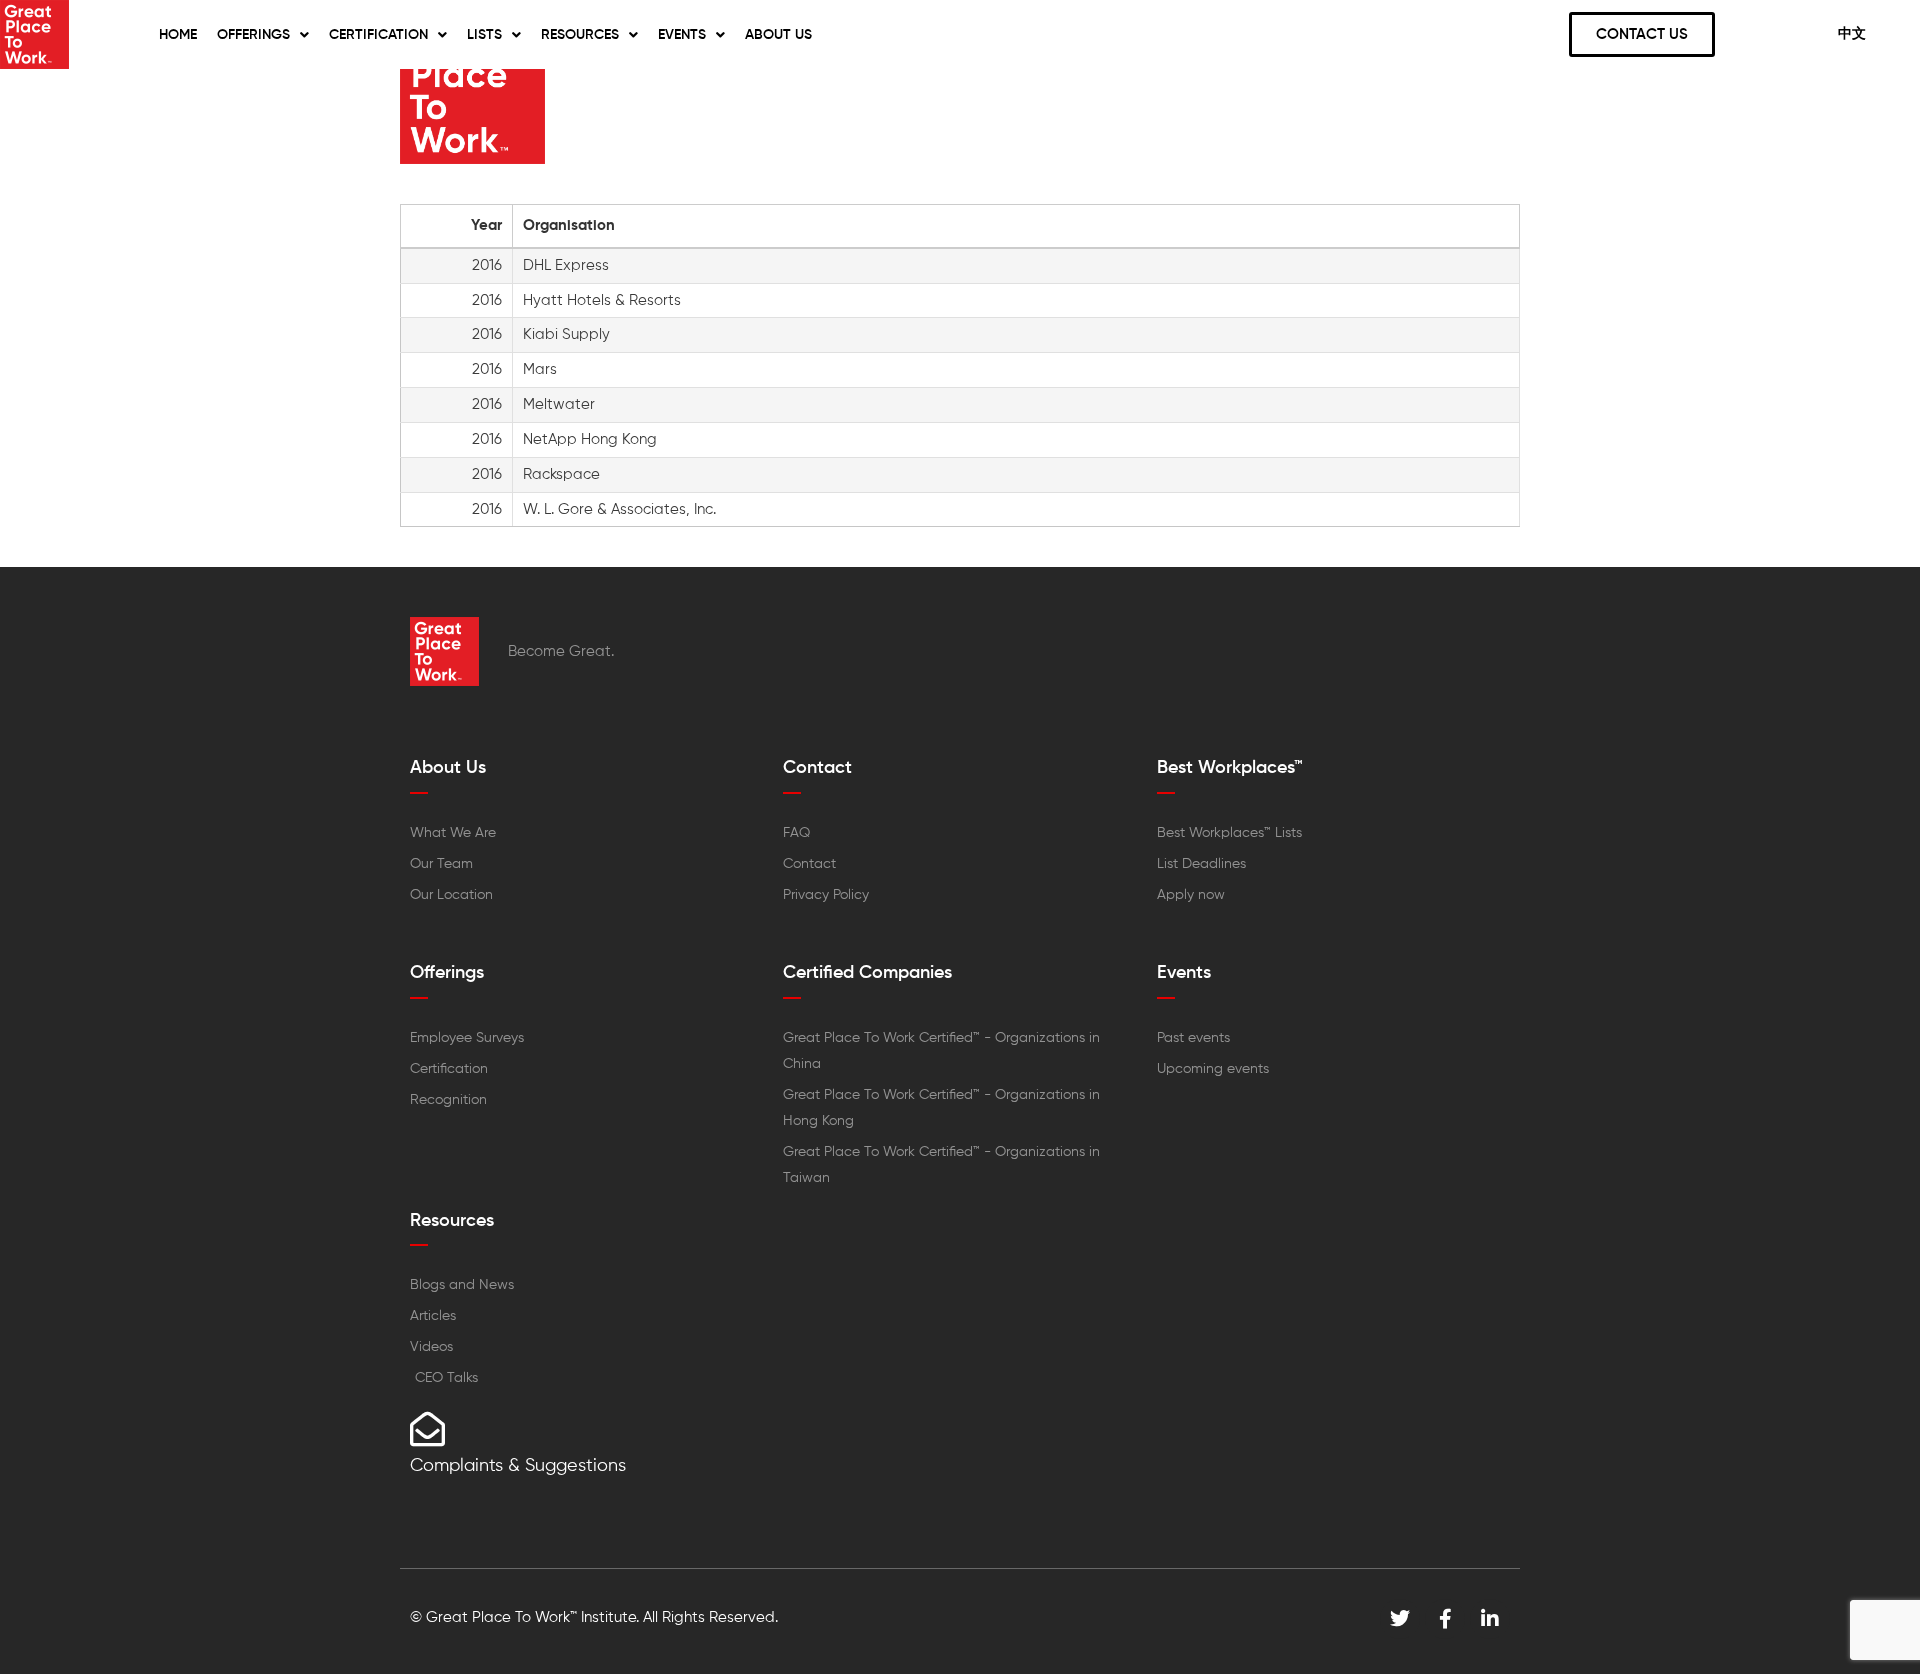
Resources (580, 35)
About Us (778, 35)
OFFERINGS (253, 35)
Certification (378, 35)
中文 (1852, 34)
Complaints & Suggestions (518, 1466)
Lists (484, 35)
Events (682, 35)
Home (178, 35)
